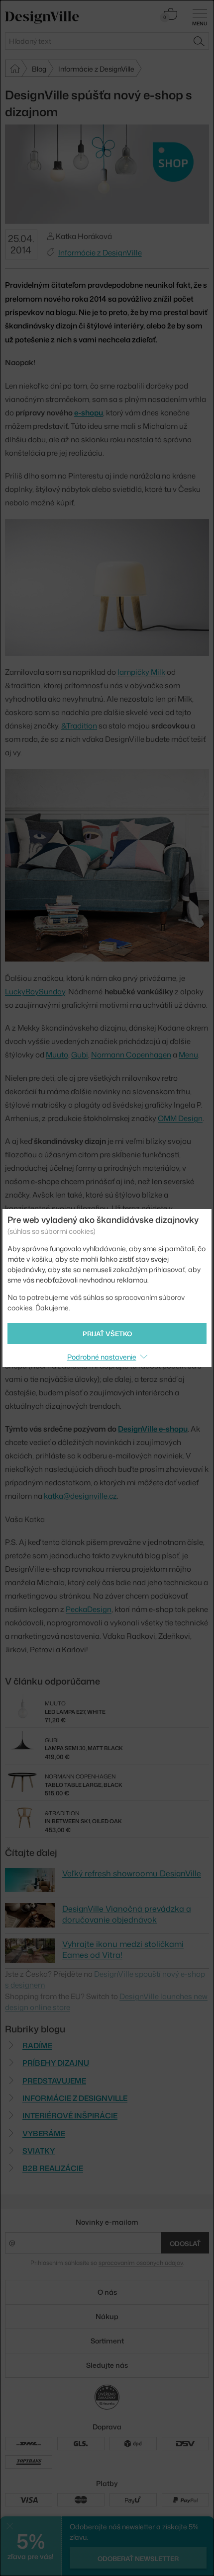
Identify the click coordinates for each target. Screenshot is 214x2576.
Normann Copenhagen (131, 1055)
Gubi (80, 1055)
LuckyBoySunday (35, 992)
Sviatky (39, 2151)
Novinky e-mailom (107, 2222)
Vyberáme (44, 2133)
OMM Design (180, 1118)
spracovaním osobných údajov (141, 2263)
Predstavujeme (54, 2081)
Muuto (57, 1055)
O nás (107, 2292)
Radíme (37, 2046)
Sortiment (107, 2341)
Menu (188, 1055)
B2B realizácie (53, 2168)
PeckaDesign (89, 1609)
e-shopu (89, 413)
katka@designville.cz (80, 1496)
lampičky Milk (141, 672)
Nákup (107, 2316)
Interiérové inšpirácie (70, 2116)
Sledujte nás (107, 2365)
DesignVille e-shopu (153, 1429)
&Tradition (79, 726)
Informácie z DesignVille (100, 253)
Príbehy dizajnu (56, 2063)
